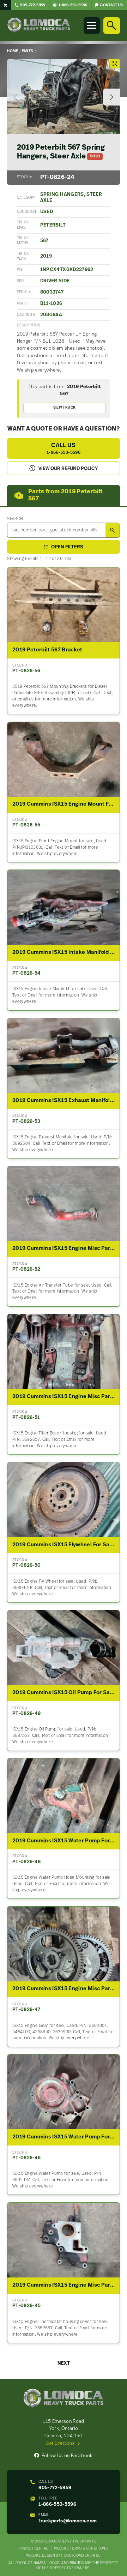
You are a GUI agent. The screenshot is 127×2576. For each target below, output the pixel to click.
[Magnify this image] (63, 97)
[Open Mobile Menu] (92, 25)
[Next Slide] (111, 97)
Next (64, 2363)
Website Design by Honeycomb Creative (63, 2556)
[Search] (111, 25)
